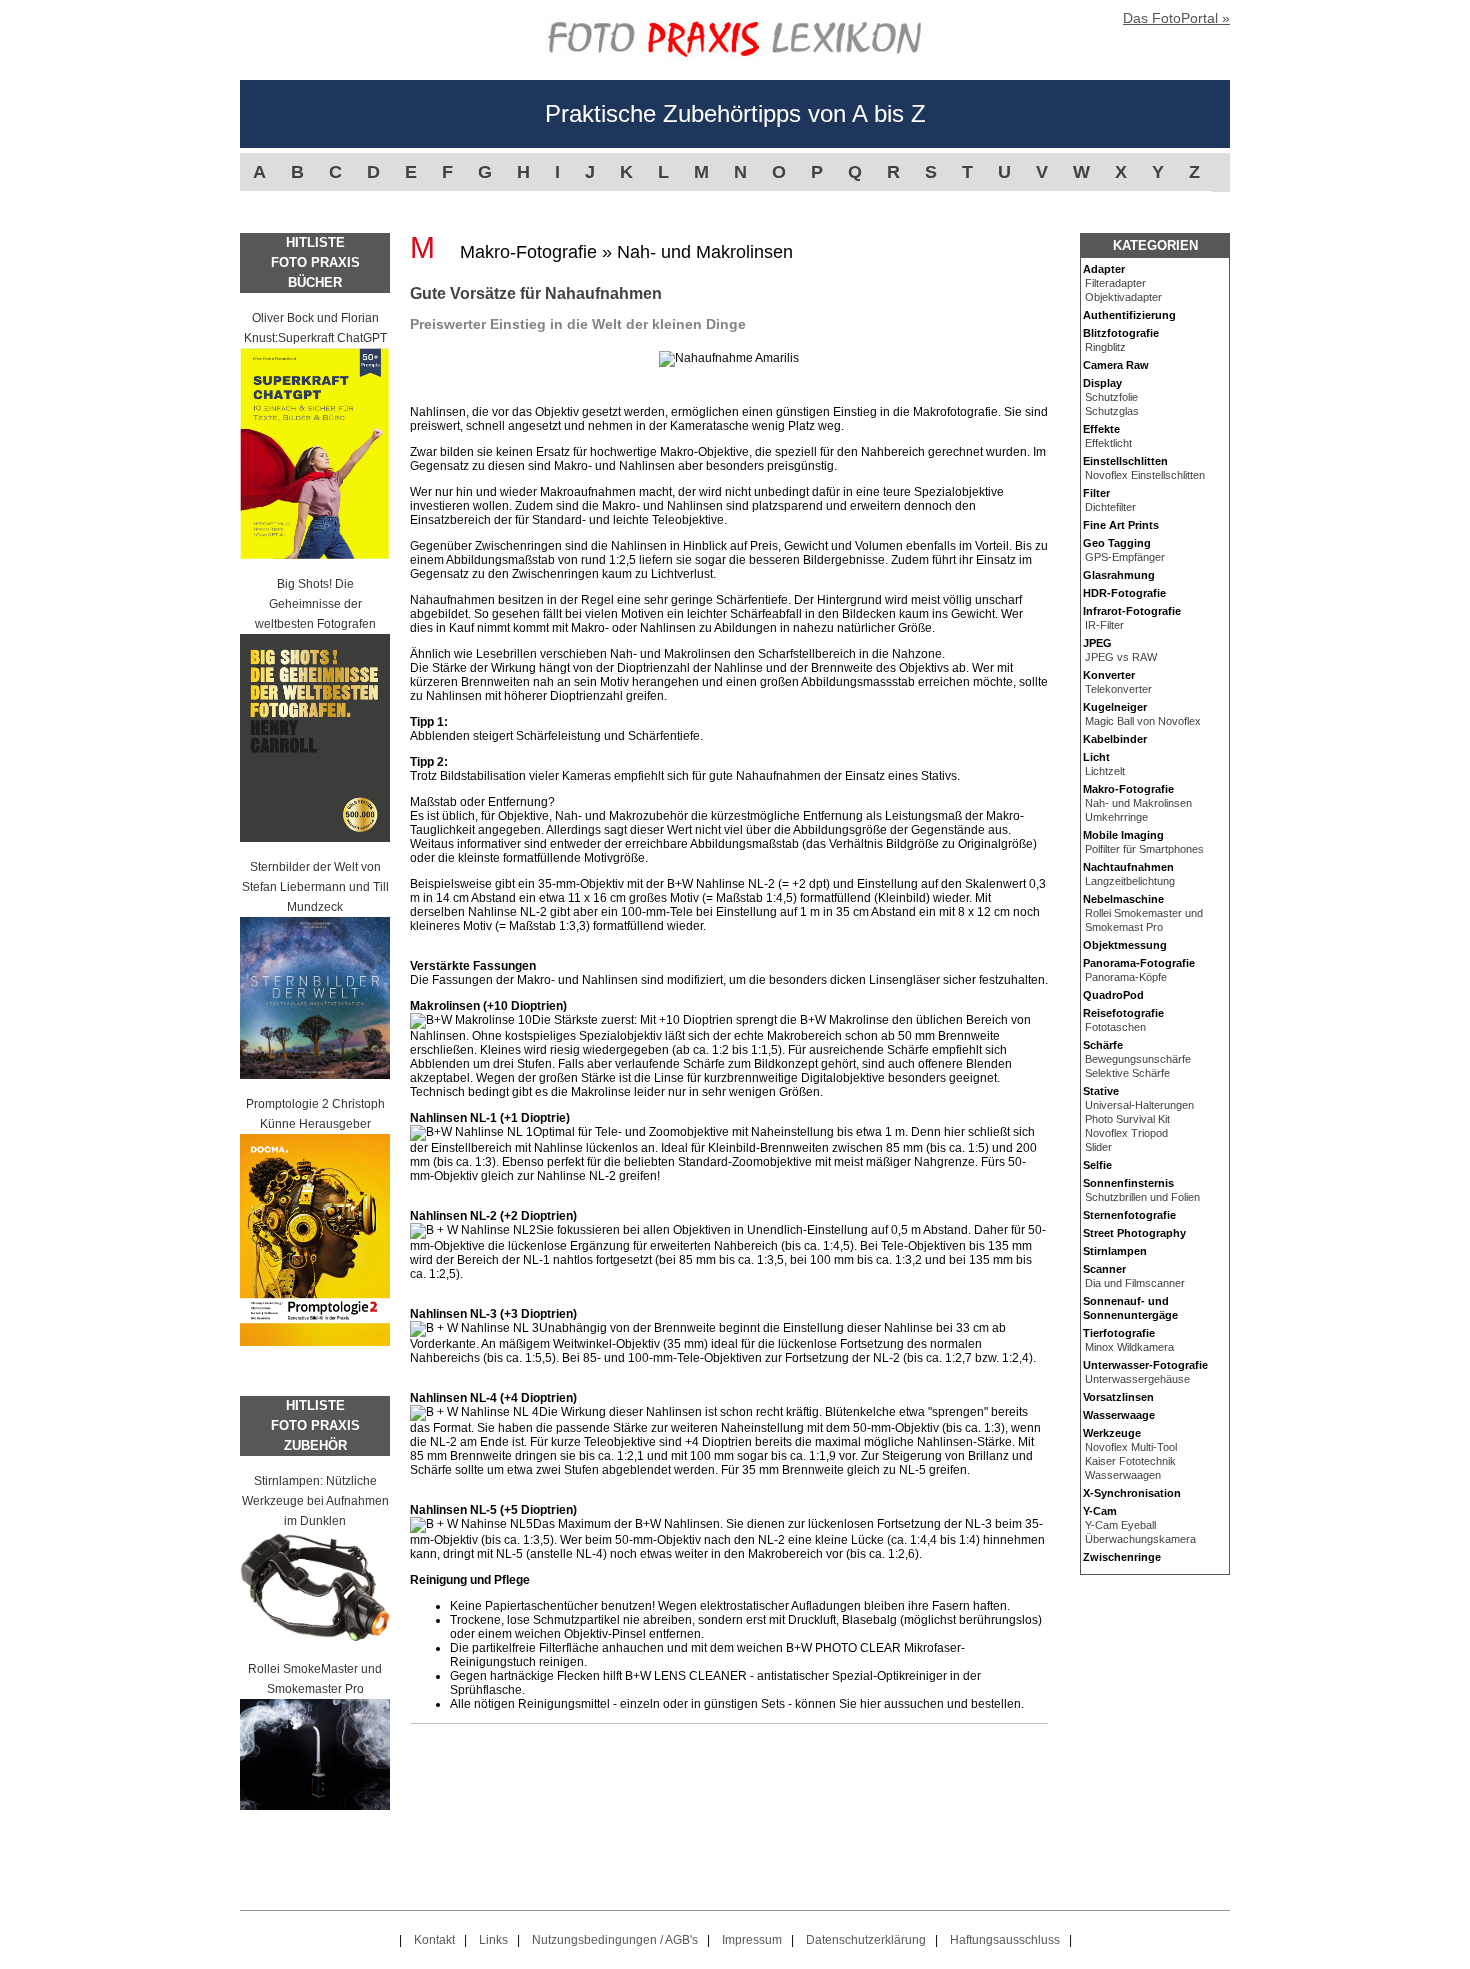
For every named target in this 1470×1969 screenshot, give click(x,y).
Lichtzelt (1105, 771)
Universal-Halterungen (1139, 1105)
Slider (1098, 1147)
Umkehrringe (1116, 817)
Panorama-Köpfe (1126, 977)
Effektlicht (1108, 443)
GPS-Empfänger (1125, 557)
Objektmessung (1125, 945)
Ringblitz (1105, 347)
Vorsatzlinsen (1118, 1397)
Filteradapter (1115, 283)
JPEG (1097, 643)
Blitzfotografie (1121, 333)
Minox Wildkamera (1129, 1347)
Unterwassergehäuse (1137, 1379)
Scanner (1104, 1269)
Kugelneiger (1115, 707)
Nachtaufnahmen (1128, 867)
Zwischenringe (1122, 1557)
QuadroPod (1113, 995)
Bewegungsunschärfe (1138, 1059)
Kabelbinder (1115, 739)
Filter (1096, 493)
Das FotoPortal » (1176, 18)
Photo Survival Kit (1127, 1119)
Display (1102, 383)
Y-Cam (1100, 1511)
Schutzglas (1112, 411)
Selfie (1097, 1165)
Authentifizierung (1129, 315)
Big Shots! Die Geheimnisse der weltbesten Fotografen (315, 604)
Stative (1101, 1091)
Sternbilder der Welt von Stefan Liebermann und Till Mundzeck (315, 887)
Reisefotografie (1123, 1013)
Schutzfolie (1111, 397)
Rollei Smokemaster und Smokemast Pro (1144, 920)
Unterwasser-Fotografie (1145, 1365)
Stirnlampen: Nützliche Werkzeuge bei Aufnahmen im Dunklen (315, 1501)
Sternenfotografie (1129, 1215)
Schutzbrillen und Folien (1142, 1197)
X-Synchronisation (1132, 1493)
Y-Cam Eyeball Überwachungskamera (1140, 1532)
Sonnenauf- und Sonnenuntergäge (1130, 1308)
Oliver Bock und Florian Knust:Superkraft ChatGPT (315, 328)
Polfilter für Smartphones (1144, 849)
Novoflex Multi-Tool (1131, 1447)
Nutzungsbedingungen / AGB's (615, 1940)
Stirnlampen (1115, 1251)
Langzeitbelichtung (1130, 881)
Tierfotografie (1119, 1333)
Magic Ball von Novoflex (1143, 721)
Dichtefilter (1110, 507)
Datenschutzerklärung (866, 1940)
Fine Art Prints (1121, 525)
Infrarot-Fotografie (1132, 611)
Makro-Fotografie (1128, 789)
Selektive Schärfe (1127, 1073)
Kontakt (434, 1940)
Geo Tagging (1117, 543)
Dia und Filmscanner (1135, 1283)
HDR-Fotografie (1124, 593)
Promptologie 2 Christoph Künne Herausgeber (315, 1114)
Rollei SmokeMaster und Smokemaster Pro (315, 1679)
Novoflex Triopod (1126, 1133)
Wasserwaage (1119, 1415)
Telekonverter (1118, 689)
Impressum (752, 1940)
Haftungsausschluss (1005, 1940)
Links (493, 1940)
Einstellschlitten (1125, 461)
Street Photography (1134, 1233)
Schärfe (1103, 1045)
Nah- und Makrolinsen (1138, 803)
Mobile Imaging (1123, 835)
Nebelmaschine (1123, 899)
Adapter (1104, 269)
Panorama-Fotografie (1139, 963)
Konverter (1109, 675)
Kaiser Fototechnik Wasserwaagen (1130, 1468)
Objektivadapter (1123, 297)
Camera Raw (1116, 365)
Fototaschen (1115, 1027)
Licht (1096, 757)
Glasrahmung (1119, 575)
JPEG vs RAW (1121, 657)
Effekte (1101, 429)
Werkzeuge (1112, 1433)
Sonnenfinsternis (1128, 1183)
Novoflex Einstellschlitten (1145, 475)
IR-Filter (1104, 625)
